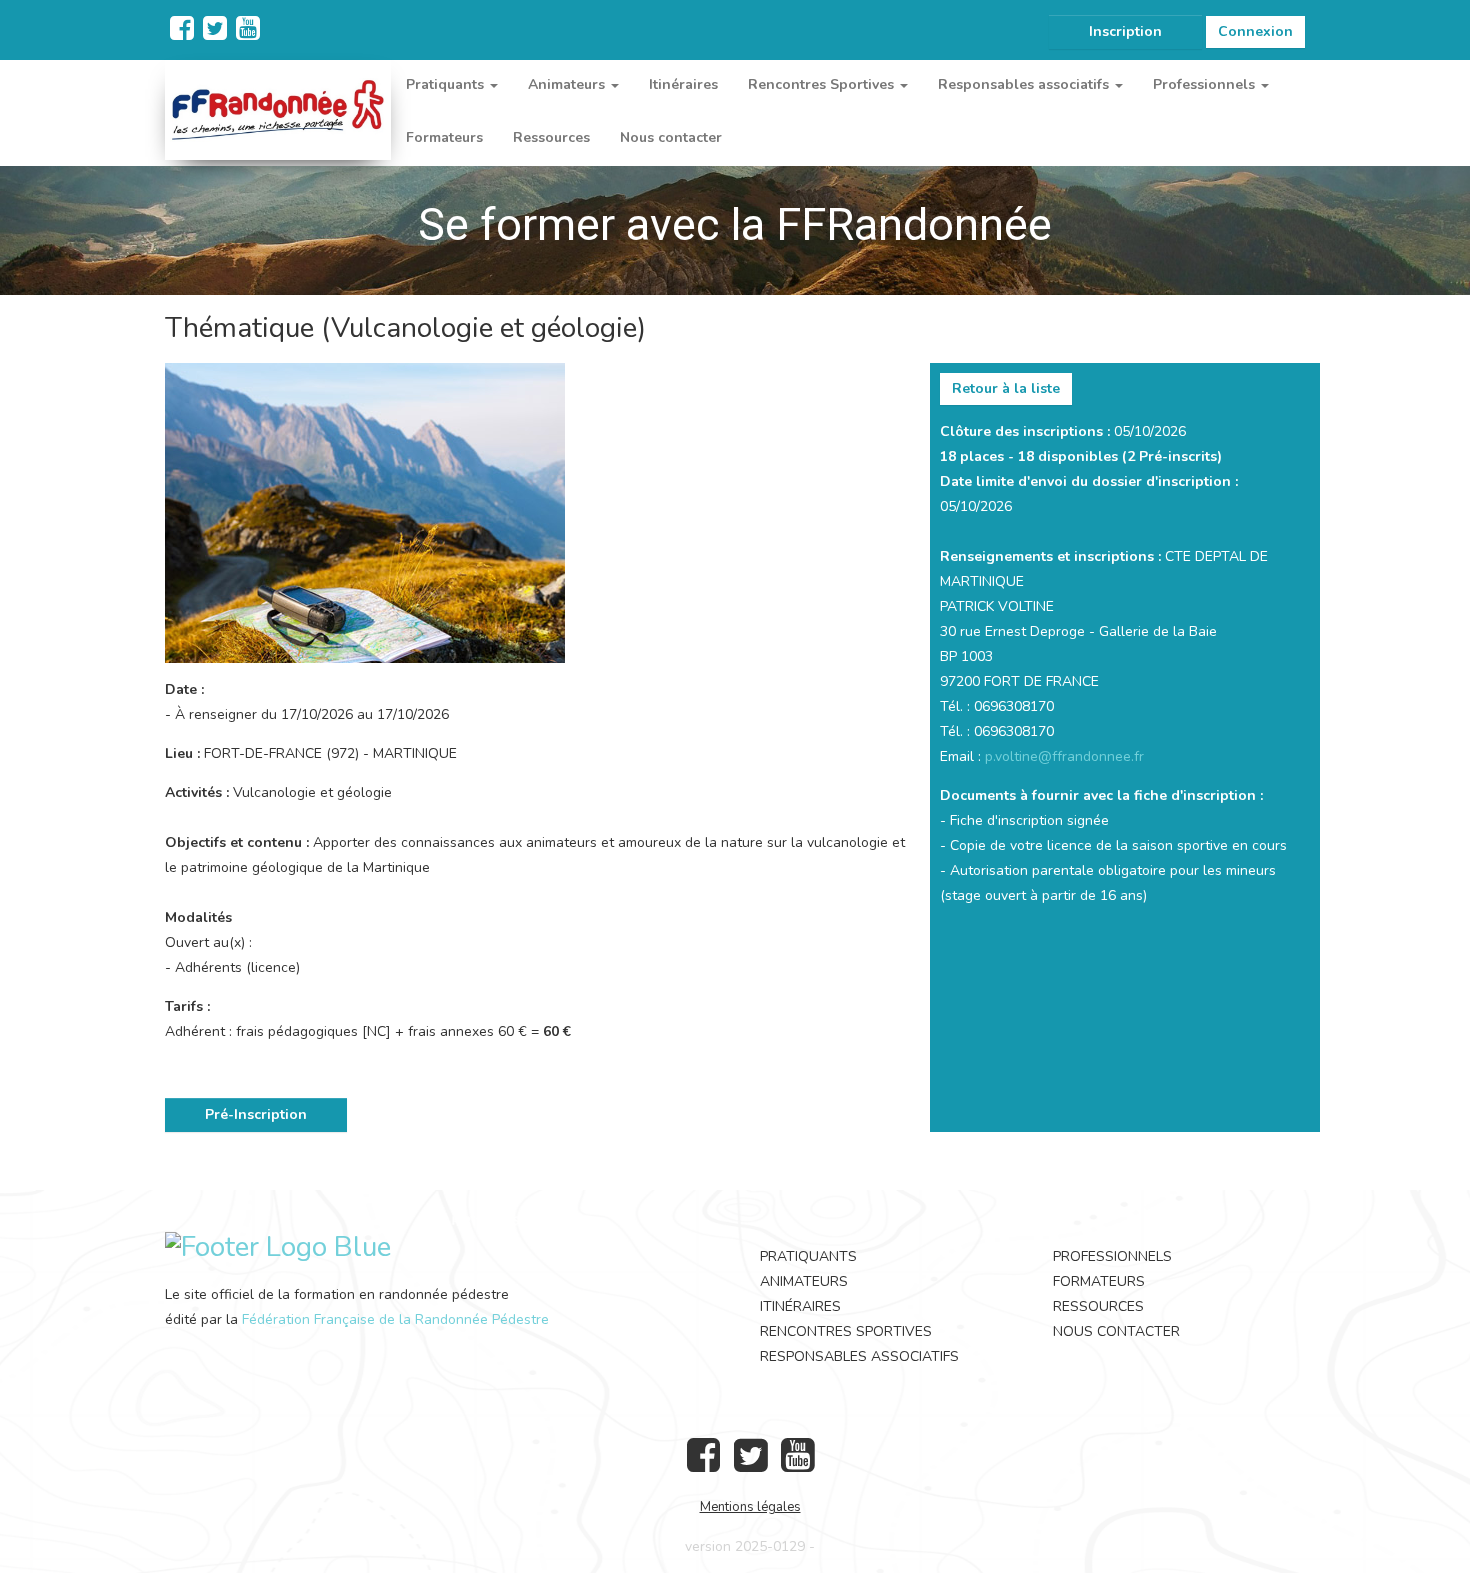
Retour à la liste (1006, 388)
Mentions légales (750, 1507)
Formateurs (444, 137)
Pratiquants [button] (447, 84)
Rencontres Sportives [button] (823, 84)
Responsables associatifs (859, 1356)
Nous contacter (671, 137)
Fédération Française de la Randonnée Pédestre (395, 1319)
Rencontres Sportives (846, 1331)
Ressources (551, 137)
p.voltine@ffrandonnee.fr (1064, 756)
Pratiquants (808, 1256)
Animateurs (804, 1281)
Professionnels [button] (1206, 84)
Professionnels (1112, 1256)
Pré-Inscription (256, 1114)
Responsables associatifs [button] (1025, 84)
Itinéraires (683, 84)
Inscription (1125, 31)
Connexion (1255, 31)
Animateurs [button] (568, 84)
